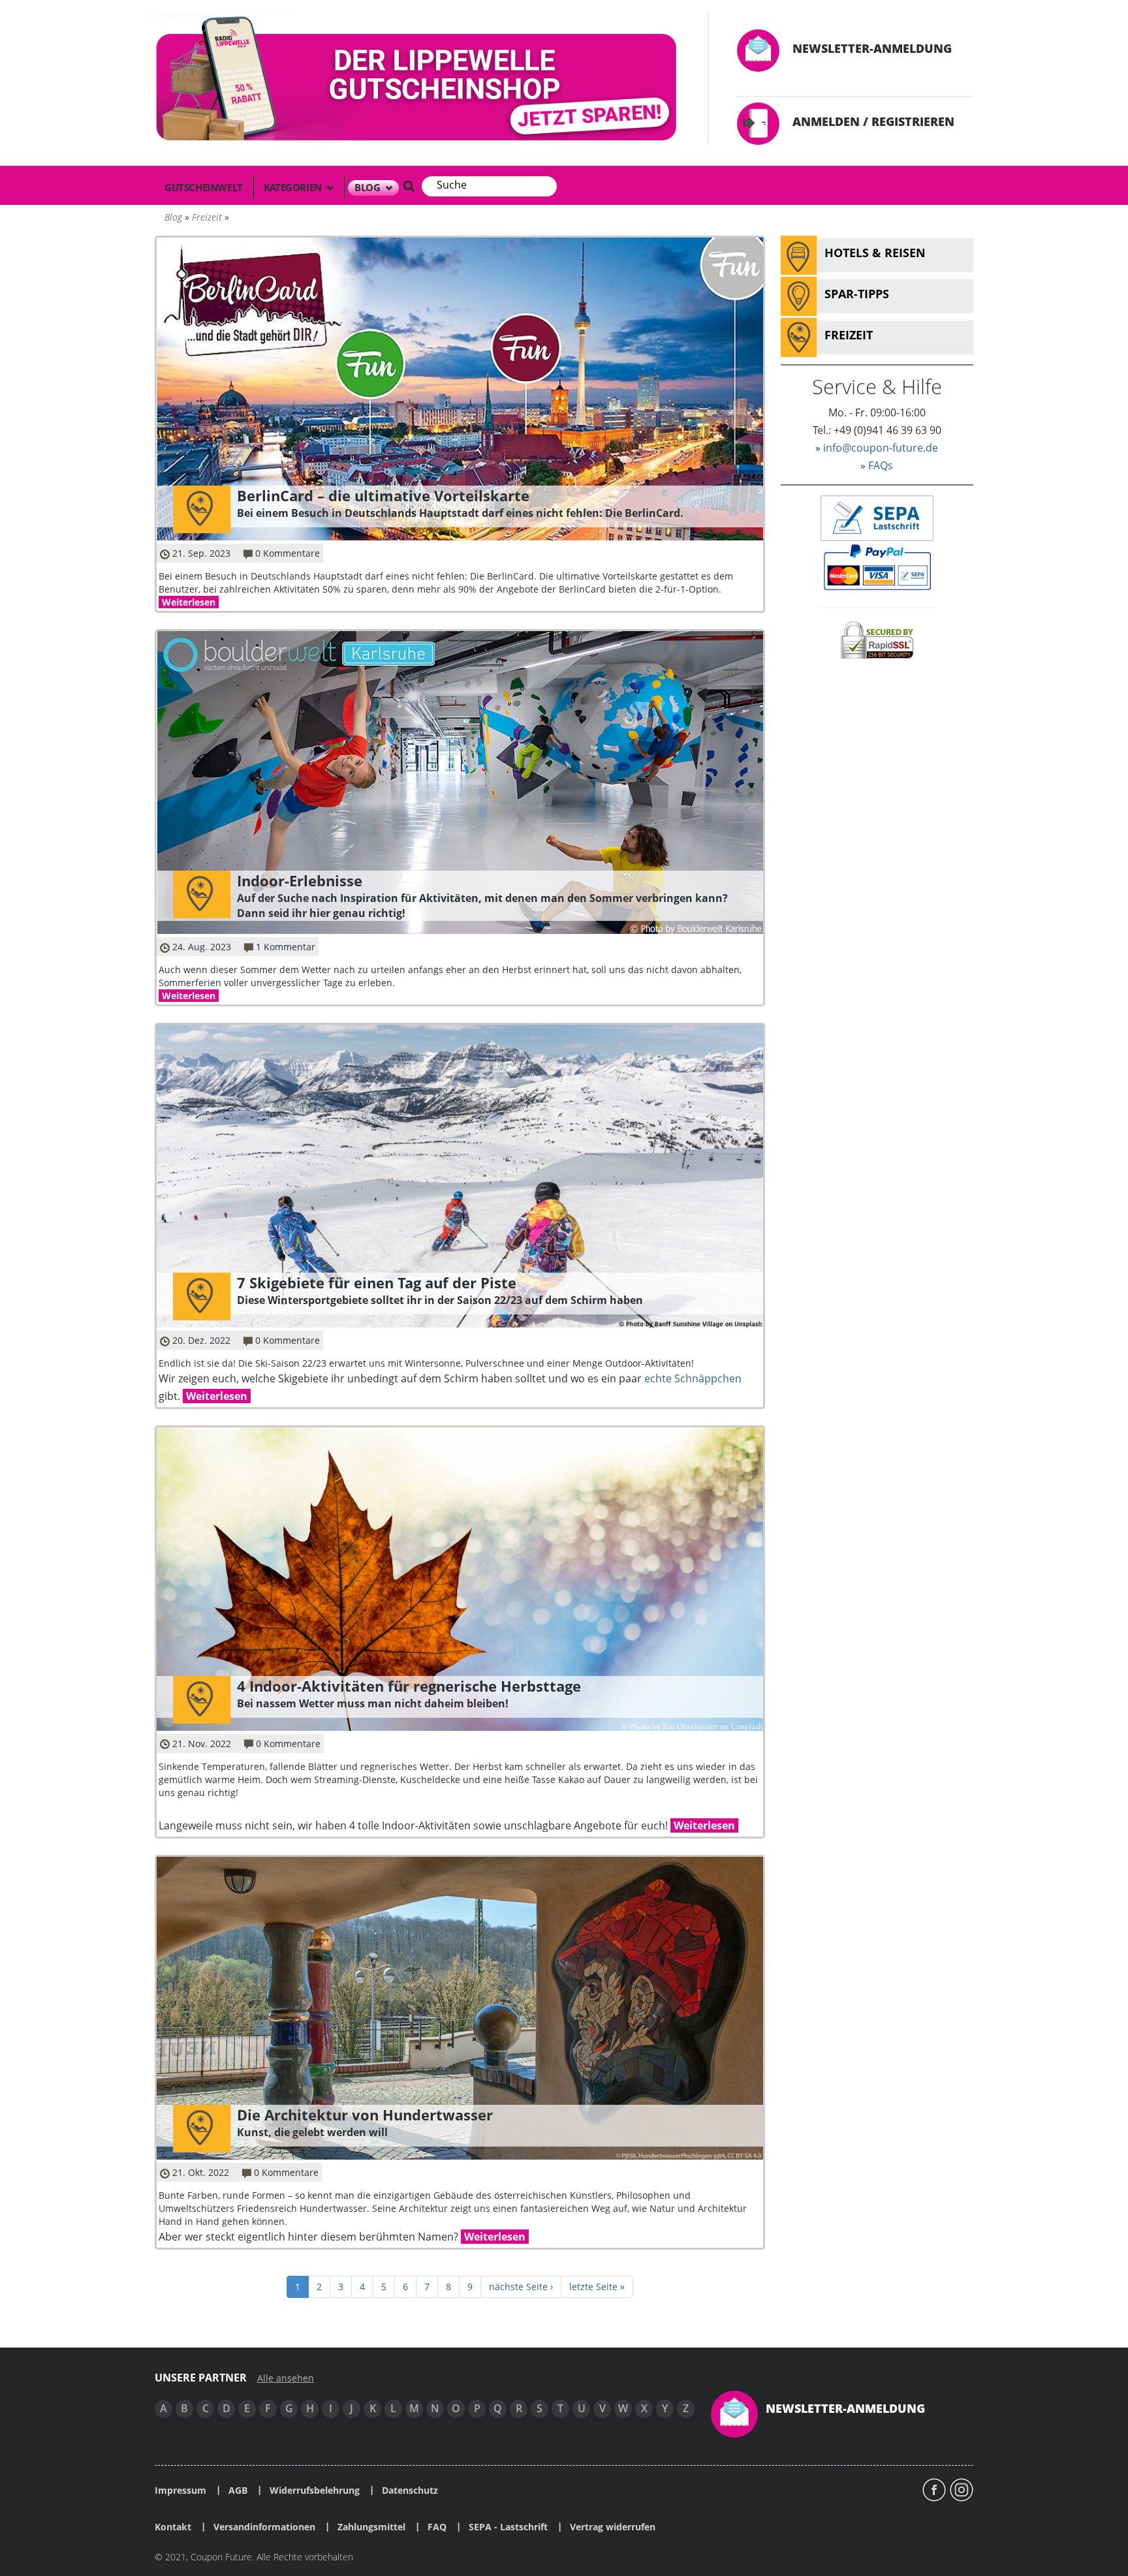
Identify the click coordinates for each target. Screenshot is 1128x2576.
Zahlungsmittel (371, 2527)
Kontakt (173, 2527)
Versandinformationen (264, 2527)
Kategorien (294, 187)
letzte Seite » (597, 2287)
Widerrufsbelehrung (315, 2491)
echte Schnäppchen (693, 1378)
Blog (368, 187)
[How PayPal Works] (877, 566)
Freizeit (207, 217)
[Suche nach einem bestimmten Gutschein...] (409, 186)
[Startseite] (418, 81)
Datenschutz (410, 2491)
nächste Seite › (521, 2287)
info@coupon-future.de (881, 448)
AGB (238, 2491)
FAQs (881, 465)
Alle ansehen (286, 2378)
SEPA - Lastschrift (508, 2527)
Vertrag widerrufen (613, 2527)
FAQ (437, 2527)
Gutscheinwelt (204, 187)
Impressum (180, 2491)
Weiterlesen (189, 602)
